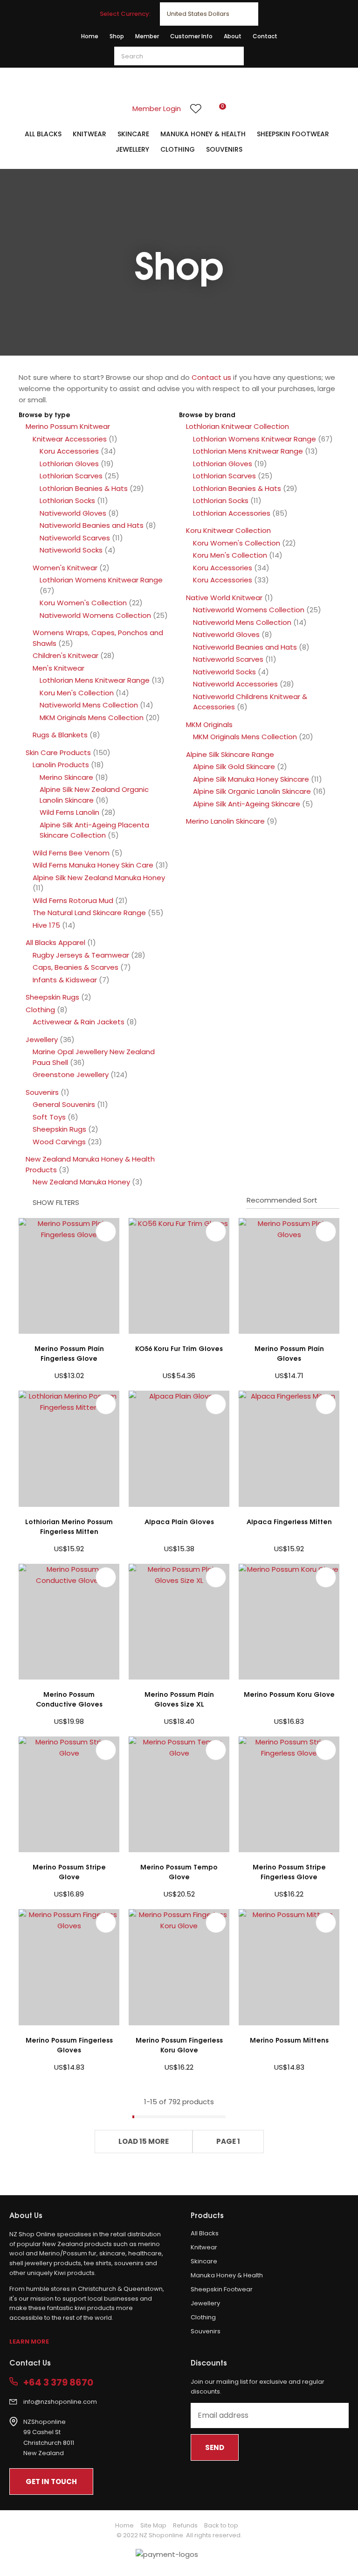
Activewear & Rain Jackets (79, 1022)
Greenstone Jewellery (71, 1074)
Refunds (185, 2525)
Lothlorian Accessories (232, 513)
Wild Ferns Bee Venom (71, 853)
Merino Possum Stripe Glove (69, 1871)
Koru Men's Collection (77, 693)
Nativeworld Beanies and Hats (92, 525)
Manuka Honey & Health (203, 134)
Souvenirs (224, 149)
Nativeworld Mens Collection (89, 705)
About (233, 36)
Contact (265, 36)
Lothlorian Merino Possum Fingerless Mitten (69, 1526)
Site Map (153, 2525)
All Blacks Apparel (55, 942)
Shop (117, 36)
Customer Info (191, 36)
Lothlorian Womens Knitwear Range (101, 580)
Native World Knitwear (224, 598)
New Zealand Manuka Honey (81, 1182)
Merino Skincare (66, 777)
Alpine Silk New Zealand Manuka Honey (99, 878)
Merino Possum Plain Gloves (289, 1353)
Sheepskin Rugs (52, 997)
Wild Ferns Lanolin (69, 812)
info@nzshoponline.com (60, 2402)
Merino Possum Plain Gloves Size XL (179, 1699)
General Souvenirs (64, 1104)
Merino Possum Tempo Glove (179, 1871)
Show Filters (56, 1202)
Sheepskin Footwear (293, 134)
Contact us (211, 377)
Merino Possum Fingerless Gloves (69, 2044)
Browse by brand (207, 414)
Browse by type (45, 414)
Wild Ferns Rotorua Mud (73, 900)
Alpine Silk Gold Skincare (234, 766)
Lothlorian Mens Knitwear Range (95, 680)
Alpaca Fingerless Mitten (289, 1521)
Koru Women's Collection (83, 603)
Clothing (178, 149)
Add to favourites (106, 1232)
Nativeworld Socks (71, 550)
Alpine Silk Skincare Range (230, 754)
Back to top (221, 2525)
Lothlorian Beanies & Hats (84, 488)
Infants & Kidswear (65, 980)
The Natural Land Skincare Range (89, 913)
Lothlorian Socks (67, 500)
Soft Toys (49, 1117)
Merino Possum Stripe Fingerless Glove (289, 1871)
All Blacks (43, 134)
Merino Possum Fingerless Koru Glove (179, 2044)
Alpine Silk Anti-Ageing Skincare (247, 804)
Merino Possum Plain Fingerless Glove (69, 1353)
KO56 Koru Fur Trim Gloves (179, 1348)
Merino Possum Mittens (289, 2040)
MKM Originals (209, 724)
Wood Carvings (59, 1142)
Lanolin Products (61, 765)
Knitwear (89, 134)
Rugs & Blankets (60, 735)
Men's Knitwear (59, 668)
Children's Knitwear (65, 655)
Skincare (133, 134)
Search (233, 56)
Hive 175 (46, 925)
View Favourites (196, 109)
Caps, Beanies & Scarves (76, 967)
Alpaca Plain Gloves (179, 1521)
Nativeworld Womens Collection (95, 615)
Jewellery (132, 149)
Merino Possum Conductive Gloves (69, 1699)
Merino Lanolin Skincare (225, 821)
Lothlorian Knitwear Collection (238, 426)
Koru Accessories (69, 451)
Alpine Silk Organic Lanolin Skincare (252, 791)
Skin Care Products (58, 752)
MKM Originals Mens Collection (92, 717)
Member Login (157, 108)
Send (215, 2447)
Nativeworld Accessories (235, 684)
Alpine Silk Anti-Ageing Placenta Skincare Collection (94, 830)
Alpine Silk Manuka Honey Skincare (251, 779)
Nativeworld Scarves (75, 538)
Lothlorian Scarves (71, 476)
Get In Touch (51, 2481)
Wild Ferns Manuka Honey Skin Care (93, 865)
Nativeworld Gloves (73, 513)
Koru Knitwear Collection (228, 530)
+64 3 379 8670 (58, 2383)
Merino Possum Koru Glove (289, 1694)
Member (147, 36)
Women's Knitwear (65, 568)
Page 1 (228, 2141)
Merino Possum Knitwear (68, 426)
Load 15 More (144, 2141)
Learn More (29, 2341)
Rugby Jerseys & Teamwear (81, 955)
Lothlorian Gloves (69, 464)
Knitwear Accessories (70, 439)
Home (90, 36)
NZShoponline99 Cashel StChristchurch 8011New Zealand (49, 2438)
